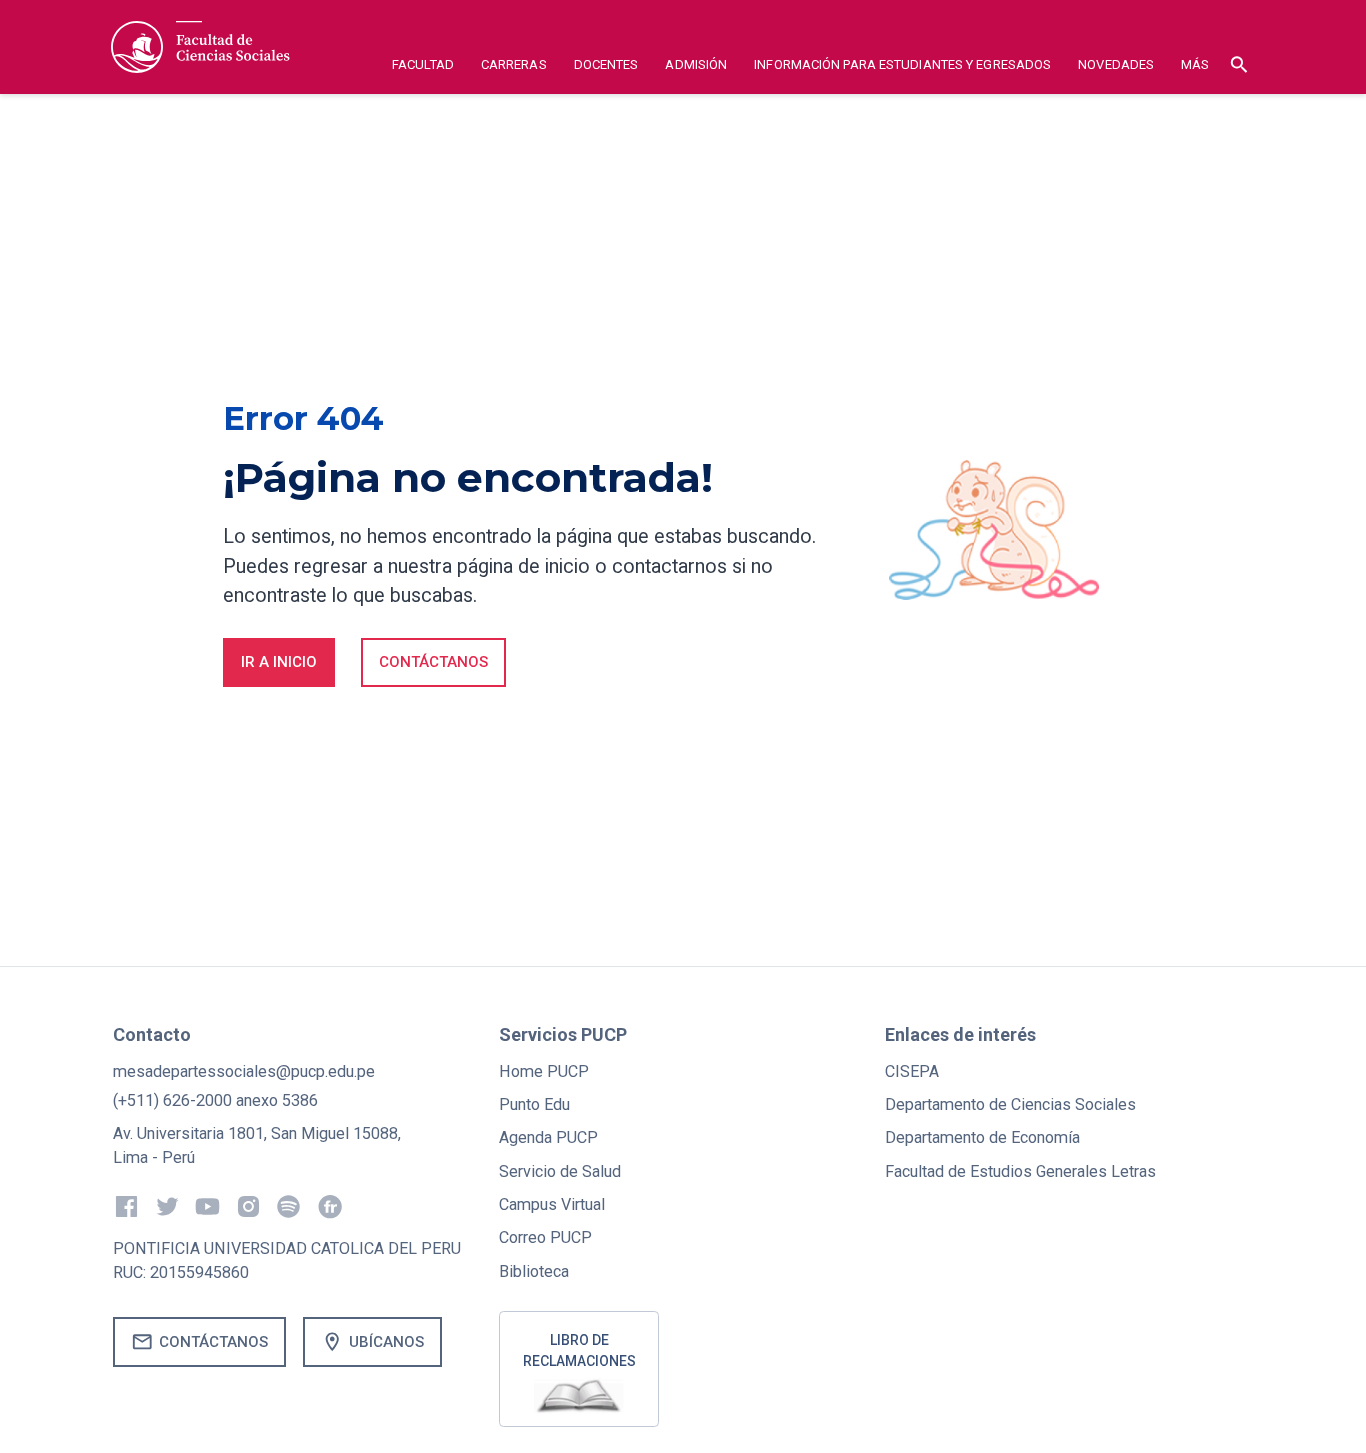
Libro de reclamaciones (579, 1350)
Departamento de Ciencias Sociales (1010, 1104)
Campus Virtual (552, 1204)
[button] (423, 68)
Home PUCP (544, 1071)
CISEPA (912, 1071)
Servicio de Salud (560, 1171)
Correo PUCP (545, 1237)
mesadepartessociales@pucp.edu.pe (244, 1071)
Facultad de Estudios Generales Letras (1020, 1171)
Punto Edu (534, 1104)
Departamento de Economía (982, 1137)
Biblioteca (534, 1271)
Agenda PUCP (548, 1137)
